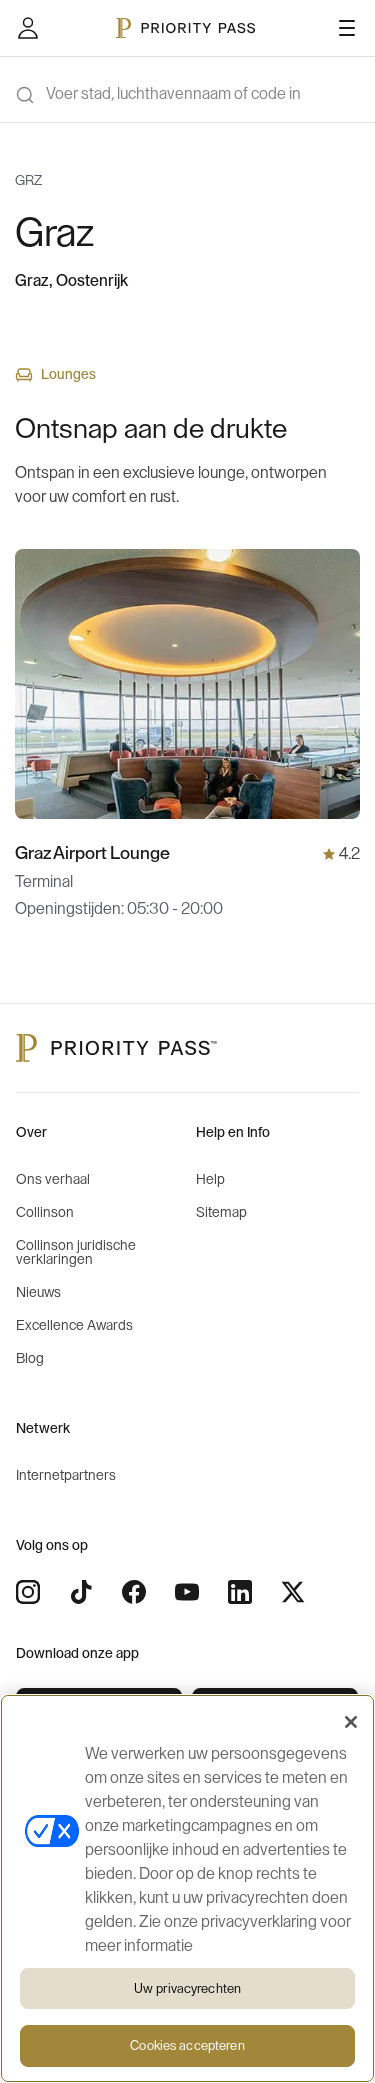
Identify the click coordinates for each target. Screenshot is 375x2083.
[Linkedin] (240, 1592)
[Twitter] (293, 1592)
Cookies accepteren (187, 2045)
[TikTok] (81, 1592)
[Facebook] (134, 1592)
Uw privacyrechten (187, 1988)
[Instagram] (28, 1592)
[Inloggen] (28, 28)
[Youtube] (187, 1592)
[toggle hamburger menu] (347, 28)
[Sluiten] (351, 1722)
